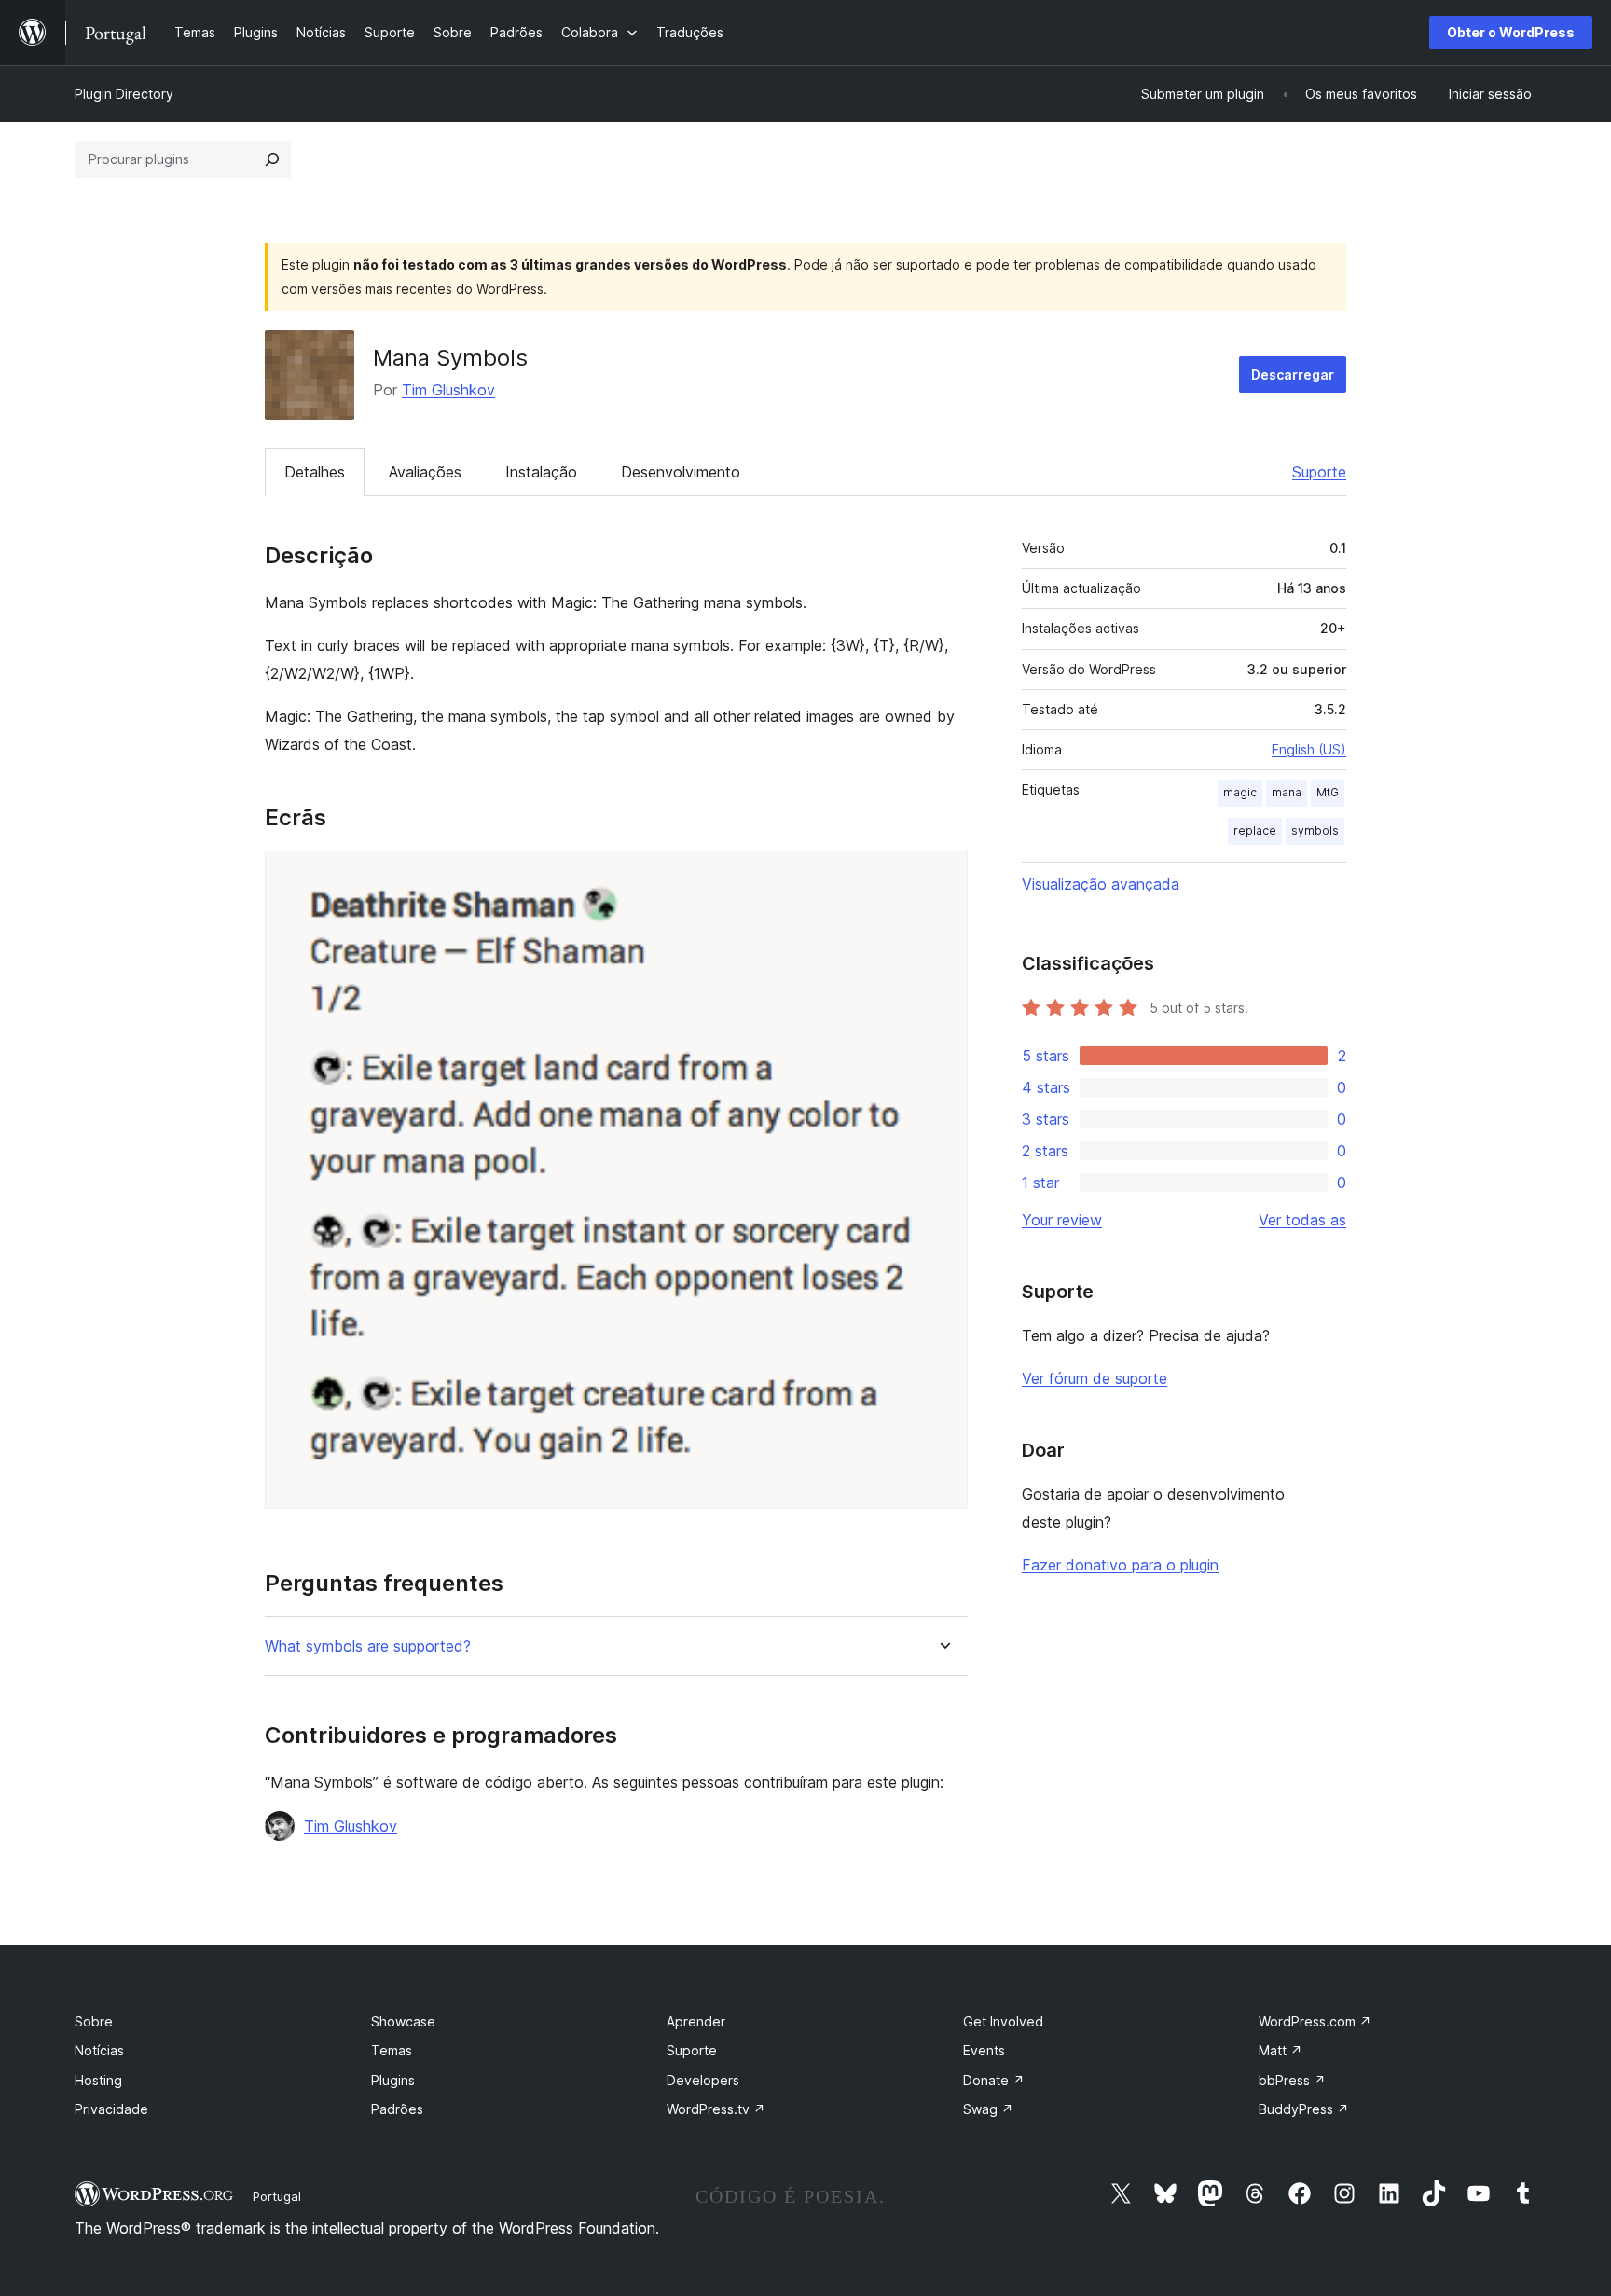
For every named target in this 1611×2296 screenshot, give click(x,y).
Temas (392, 2050)
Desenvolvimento (681, 472)
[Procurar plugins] (272, 159)
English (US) (1309, 749)
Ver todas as (1302, 1220)
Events (984, 2050)
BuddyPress (1304, 2109)
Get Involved (1003, 2021)
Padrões (397, 2109)
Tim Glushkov (448, 390)
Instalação (541, 472)
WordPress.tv (716, 2109)
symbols (1315, 830)
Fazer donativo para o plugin (1120, 1565)
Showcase (403, 2021)
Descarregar (1293, 374)
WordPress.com (1315, 2021)
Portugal (277, 2196)
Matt (1281, 2050)
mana (1287, 792)
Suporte (1319, 472)
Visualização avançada (1101, 884)
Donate (994, 2080)
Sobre (94, 2021)
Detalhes (315, 472)
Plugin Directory (124, 94)
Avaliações (425, 472)
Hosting (98, 2080)
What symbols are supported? (368, 1646)
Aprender (696, 2021)
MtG (1328, 792)
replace (1255, 830)
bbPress (1292, 2080)
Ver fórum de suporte (1095, 1378)
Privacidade (111, 2109)
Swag (988, 2109)
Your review (1062, 1220)
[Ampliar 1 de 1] (943, 876)
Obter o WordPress (1511, 32)
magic (1240, 792)
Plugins (393, 2080)
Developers (703, 2080)
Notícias (99, 2050)
